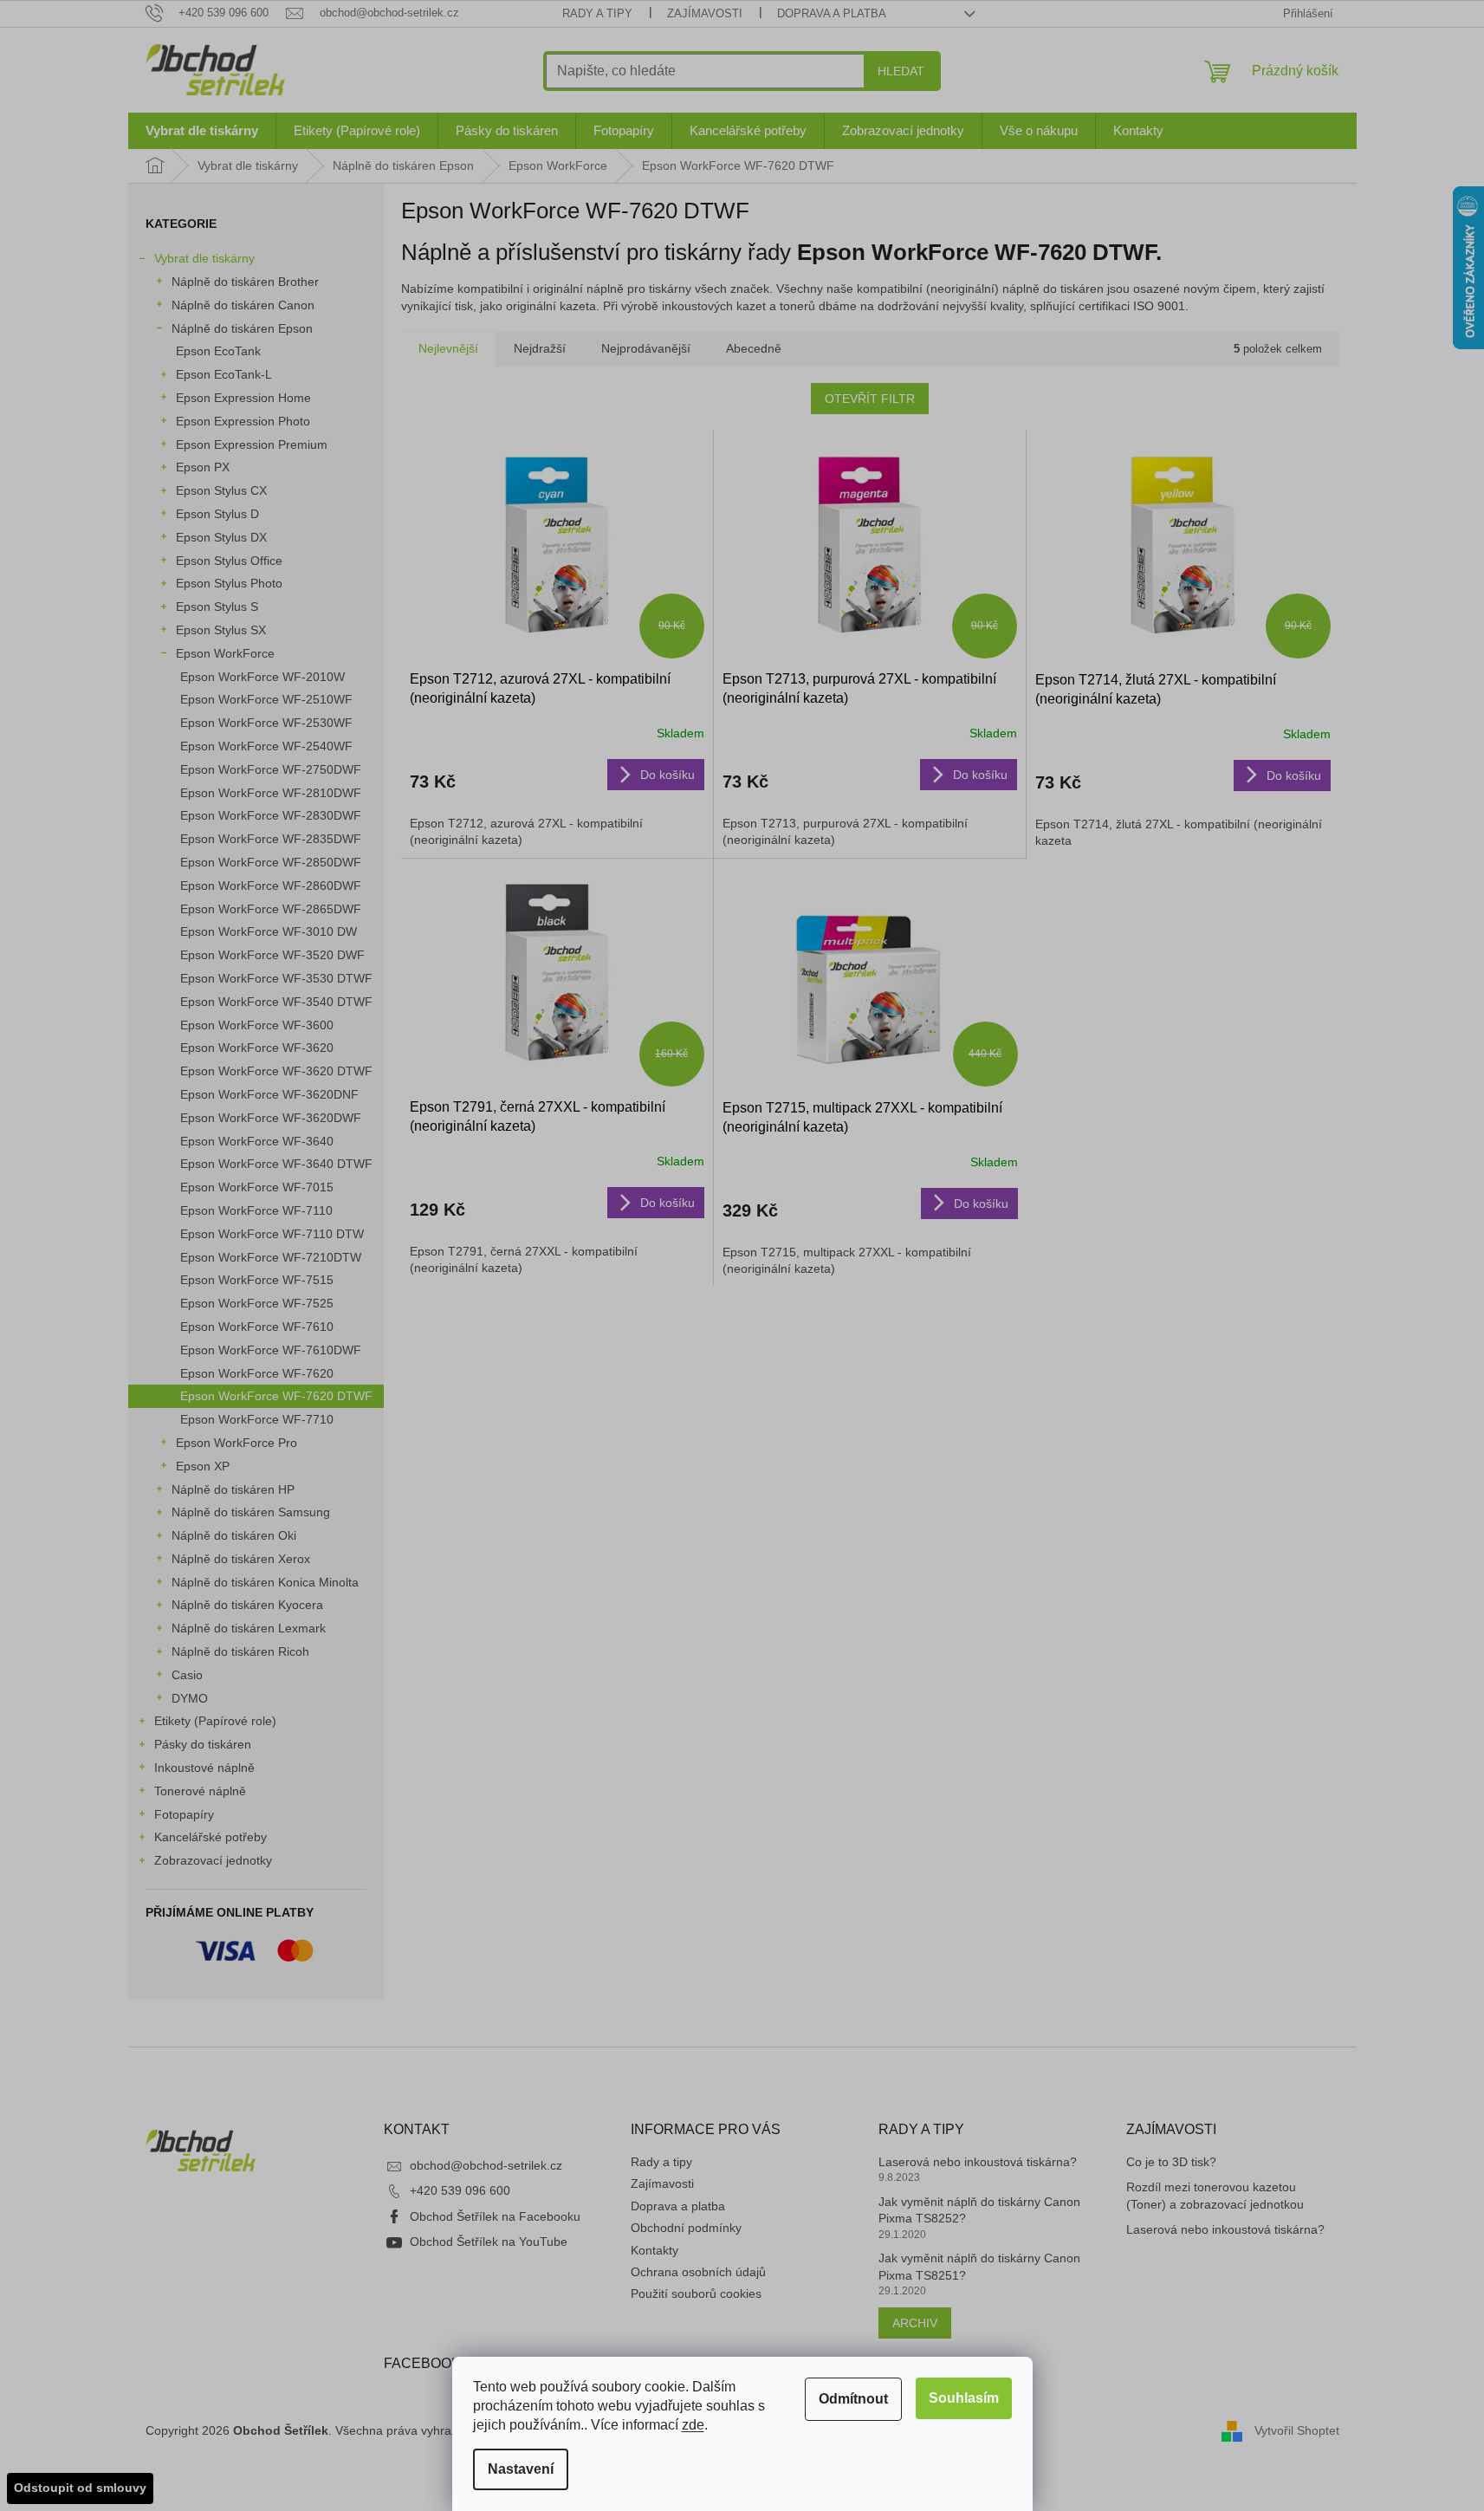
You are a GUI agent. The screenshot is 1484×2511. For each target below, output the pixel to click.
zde (693, 2425)
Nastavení (521, 2469)
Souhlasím (964, 2398)
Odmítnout (853, 2399)
